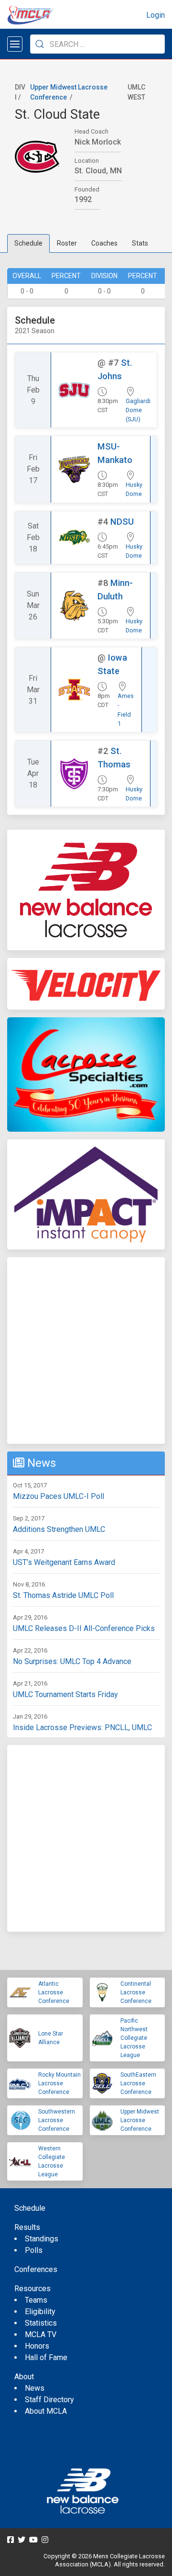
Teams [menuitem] (36, 2300)
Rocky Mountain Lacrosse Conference (59, 2083)
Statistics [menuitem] (41, 2323)
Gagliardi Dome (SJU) (138, 410)
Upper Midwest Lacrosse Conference (140, 2120)
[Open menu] (15, 44)
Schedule (28, 243)
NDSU (122, 522)
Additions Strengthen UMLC (59, 1529)
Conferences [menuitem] (36, 2269)
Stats (140, 243)
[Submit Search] (40, 44)
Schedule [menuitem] (30, 2208)
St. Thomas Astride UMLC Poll (63, 1595)
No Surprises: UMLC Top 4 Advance (72, 1661)
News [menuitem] (35, 2388)
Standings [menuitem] (42, 2239)
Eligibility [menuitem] (40, 2312)
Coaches (104, 243)
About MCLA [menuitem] (46, 2411)
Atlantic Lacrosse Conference (54, 1992)
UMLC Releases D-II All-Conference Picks (84, 1628)
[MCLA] (31, 15)
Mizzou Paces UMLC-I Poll (59, 1496)
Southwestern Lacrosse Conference (57, 2120)
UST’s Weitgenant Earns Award (64, 1562)
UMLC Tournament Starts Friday (65, 1694)
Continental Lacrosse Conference (136, 1992)
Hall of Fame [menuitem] (46, 2357)
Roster (67, 243)
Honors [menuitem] (37, 2346)
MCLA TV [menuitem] (41, 2334)
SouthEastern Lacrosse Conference (138, 2083)
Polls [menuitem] (34, 2250)
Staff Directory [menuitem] (49, 2400)
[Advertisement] (86, 1350)
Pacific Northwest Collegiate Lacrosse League (134, 2038)
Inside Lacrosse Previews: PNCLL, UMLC (82, 1727)
